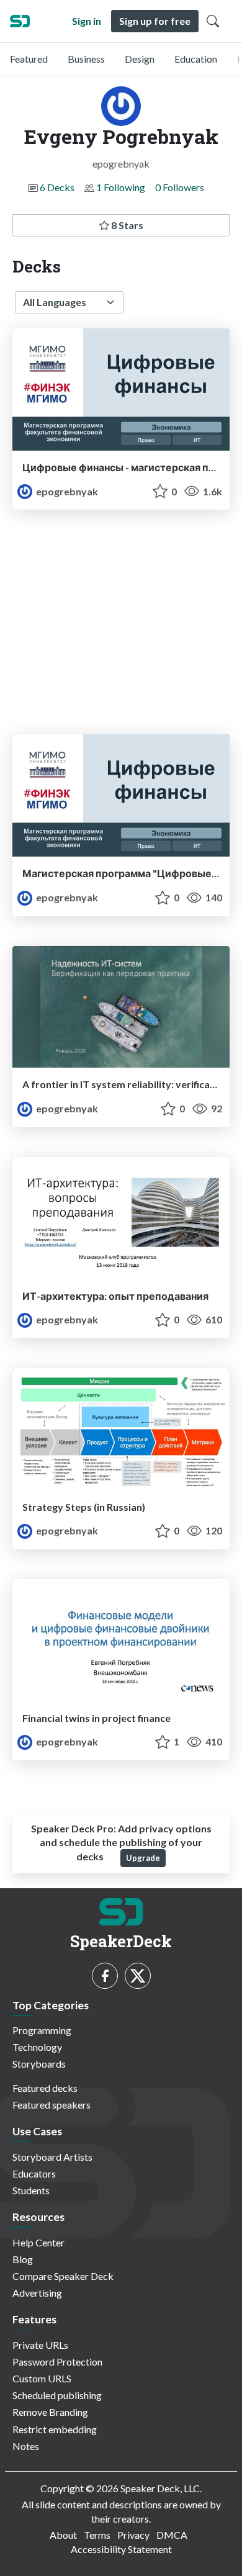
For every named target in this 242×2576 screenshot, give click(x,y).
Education (196, 59)
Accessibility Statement (121, 2549)
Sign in (87, 21)
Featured (29, 59)
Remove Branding (50, 2412)
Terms (97, 2535)
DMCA (172, 2535)
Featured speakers (52, 2105)
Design (140, 59)
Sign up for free (155, 21)
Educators (34, 2173)
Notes (26, 2446)
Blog (23, 2259)
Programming (42, 2030)
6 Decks (57, 187)
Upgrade (143, 1858)
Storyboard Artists (52, 2157)
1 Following (121, 187)
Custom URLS (42, 2378)
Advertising (37, 2293)
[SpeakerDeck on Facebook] (105, 1976)
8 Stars (126, 225)
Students (31, 2190)
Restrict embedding (55, 2429)
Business (86, 59)
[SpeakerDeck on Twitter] (138, 1976)
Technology (37, 2047)
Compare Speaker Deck (63, 2276)
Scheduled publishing (57, 2395)
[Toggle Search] (213, 21)
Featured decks (45, 2088)
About (63, 2535)
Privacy (133, 2535)
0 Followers (180, 187)
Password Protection (57, 2362)
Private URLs (40, 2345)
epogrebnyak (66, 491)
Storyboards (39, 2064)
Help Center (38, 2242)
